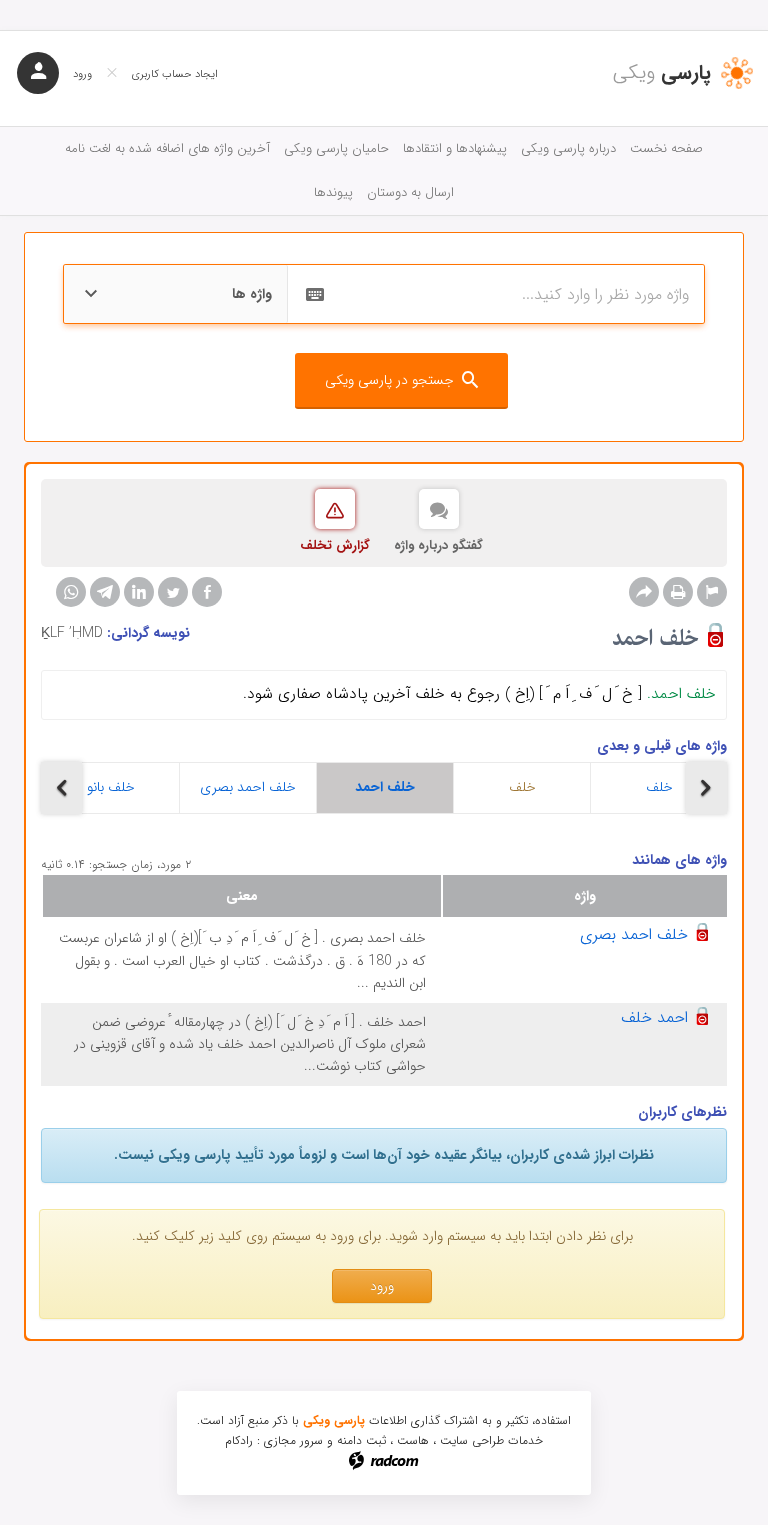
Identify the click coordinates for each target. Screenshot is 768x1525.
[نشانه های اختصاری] (712, 592)
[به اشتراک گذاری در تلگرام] (105, 592)
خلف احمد (385, 787)
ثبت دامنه (361, 1440)
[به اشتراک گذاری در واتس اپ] (71, 592)
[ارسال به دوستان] (644, 592)
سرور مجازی (293, 1440)
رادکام (239, 1440)
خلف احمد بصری (248, 787)
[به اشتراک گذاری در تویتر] (173, 592)
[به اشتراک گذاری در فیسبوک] (207, 592)
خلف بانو (111, 787)
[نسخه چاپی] (678, 592)
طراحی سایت (472, 1440)
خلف (522, 787)
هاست (413, 1440)
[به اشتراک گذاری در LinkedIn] (139, 592)
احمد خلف (654, 1017)
